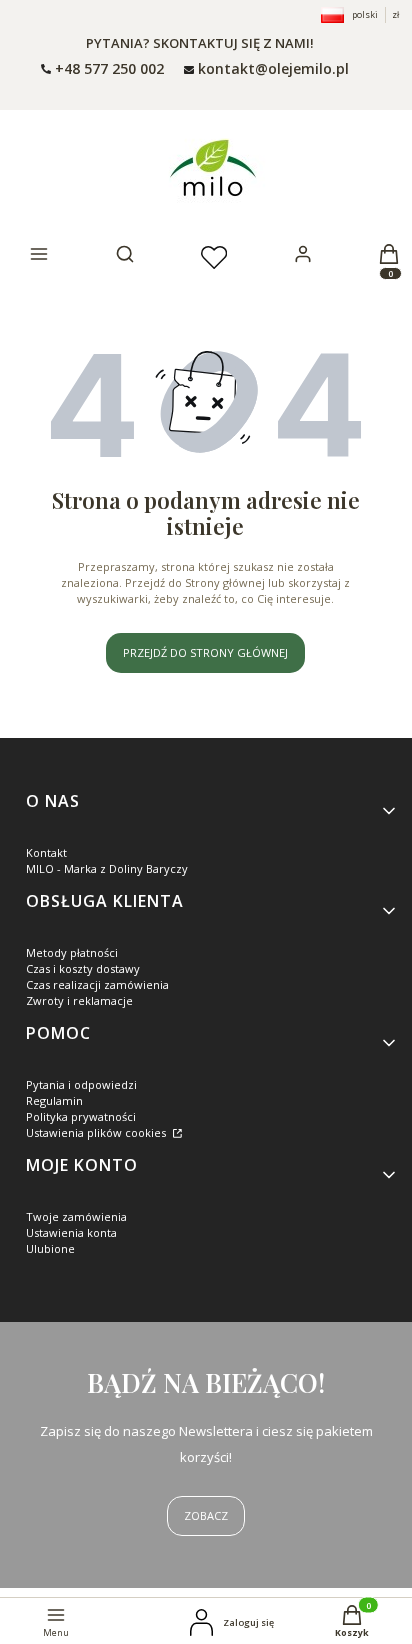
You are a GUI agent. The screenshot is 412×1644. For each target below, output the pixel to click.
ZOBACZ (206, 1515)
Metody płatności (72, 952)
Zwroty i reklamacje (79, 1000)
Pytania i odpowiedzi (81, 1084)
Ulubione (50, 1248)
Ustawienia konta (71, 1232)
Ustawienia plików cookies (97, 1132)
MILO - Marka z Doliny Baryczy (107, 868)
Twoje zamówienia (76, 1216)
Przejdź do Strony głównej (205, 652)
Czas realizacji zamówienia (97, 984)
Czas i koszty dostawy (83, 968)
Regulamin (54, 1100)
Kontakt (46, 852)
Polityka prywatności (81, 1116)
